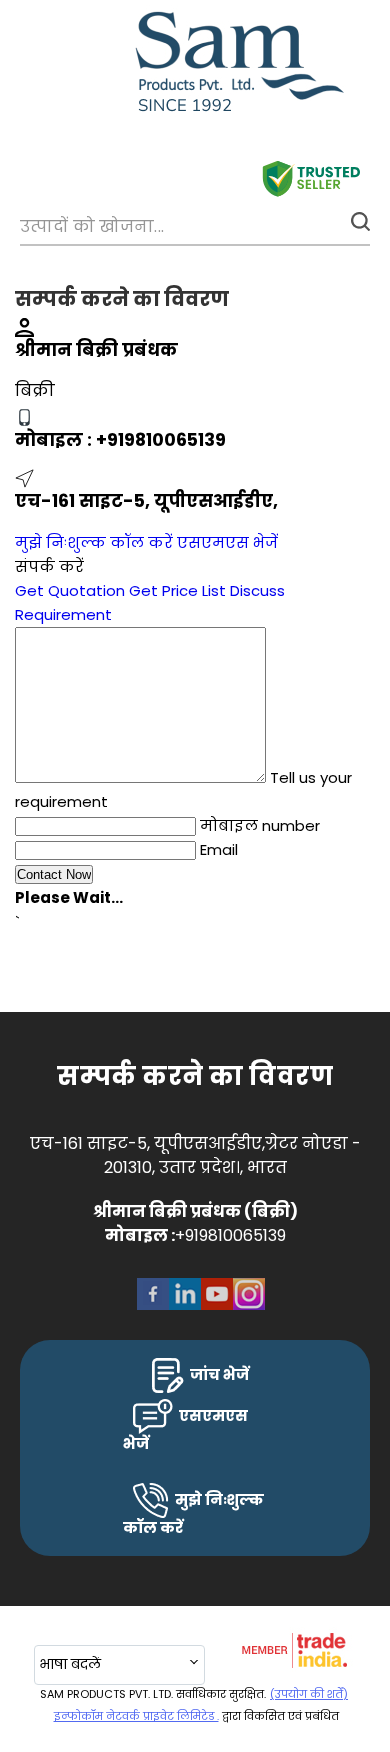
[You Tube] (217, 1307)
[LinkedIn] (185, 1307)
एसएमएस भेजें (227, 542)
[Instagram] (249, 1307)
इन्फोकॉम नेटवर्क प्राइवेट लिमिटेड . (136, 1716)
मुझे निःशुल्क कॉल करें (94, 542)
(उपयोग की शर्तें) (309, 1694)
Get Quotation (70, 590)
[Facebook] (153, 1307)
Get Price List (177, 590)
